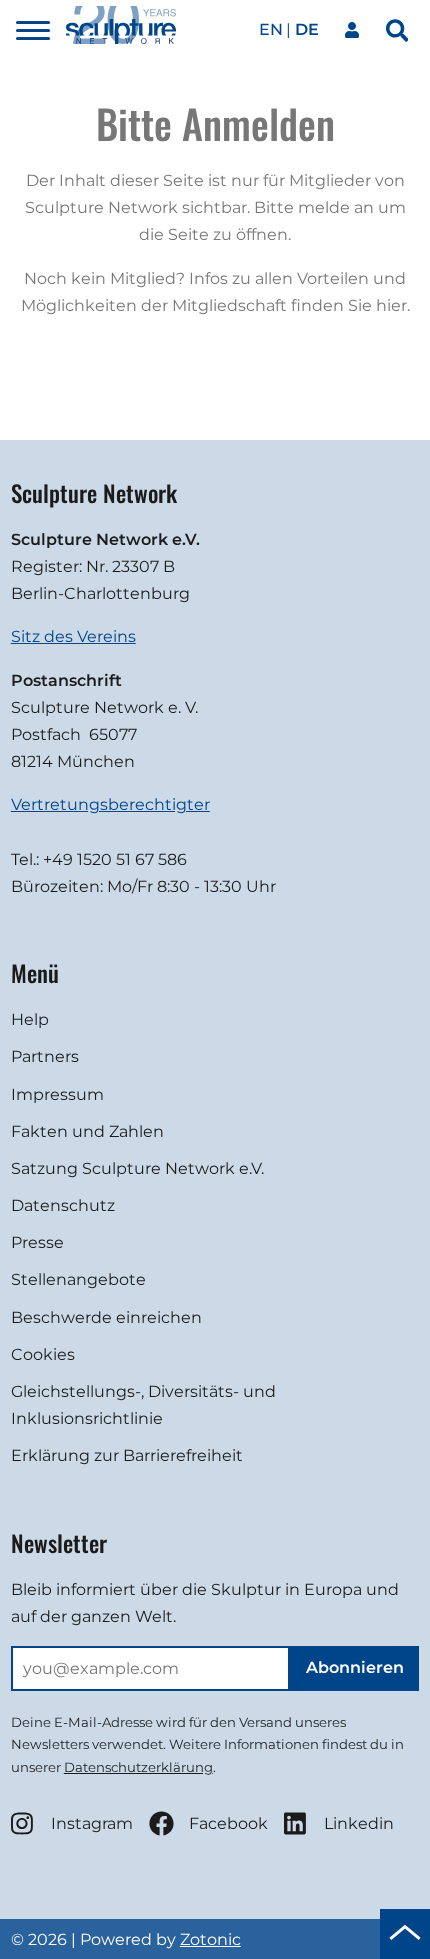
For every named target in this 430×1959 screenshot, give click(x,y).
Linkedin (359, 1823)
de (307, 29)
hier (391, 305)
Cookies (43, 1354)
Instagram (92, 1823)
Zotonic (210, 1939)
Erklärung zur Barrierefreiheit (127, 1455)
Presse (37, 1242)
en (271, 29)
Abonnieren (355, 1667)
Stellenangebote (78, 1279)
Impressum (57, 1094)
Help (30, 1019)
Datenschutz (63, 1205)
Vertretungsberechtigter (110, 804)
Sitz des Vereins (73, 636)
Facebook (228, 1823)
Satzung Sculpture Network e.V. (137, 1168)
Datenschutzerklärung (138, 1767)
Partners (45, 1056)
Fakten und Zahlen (87, 1131)
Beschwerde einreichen (106, 1317)
